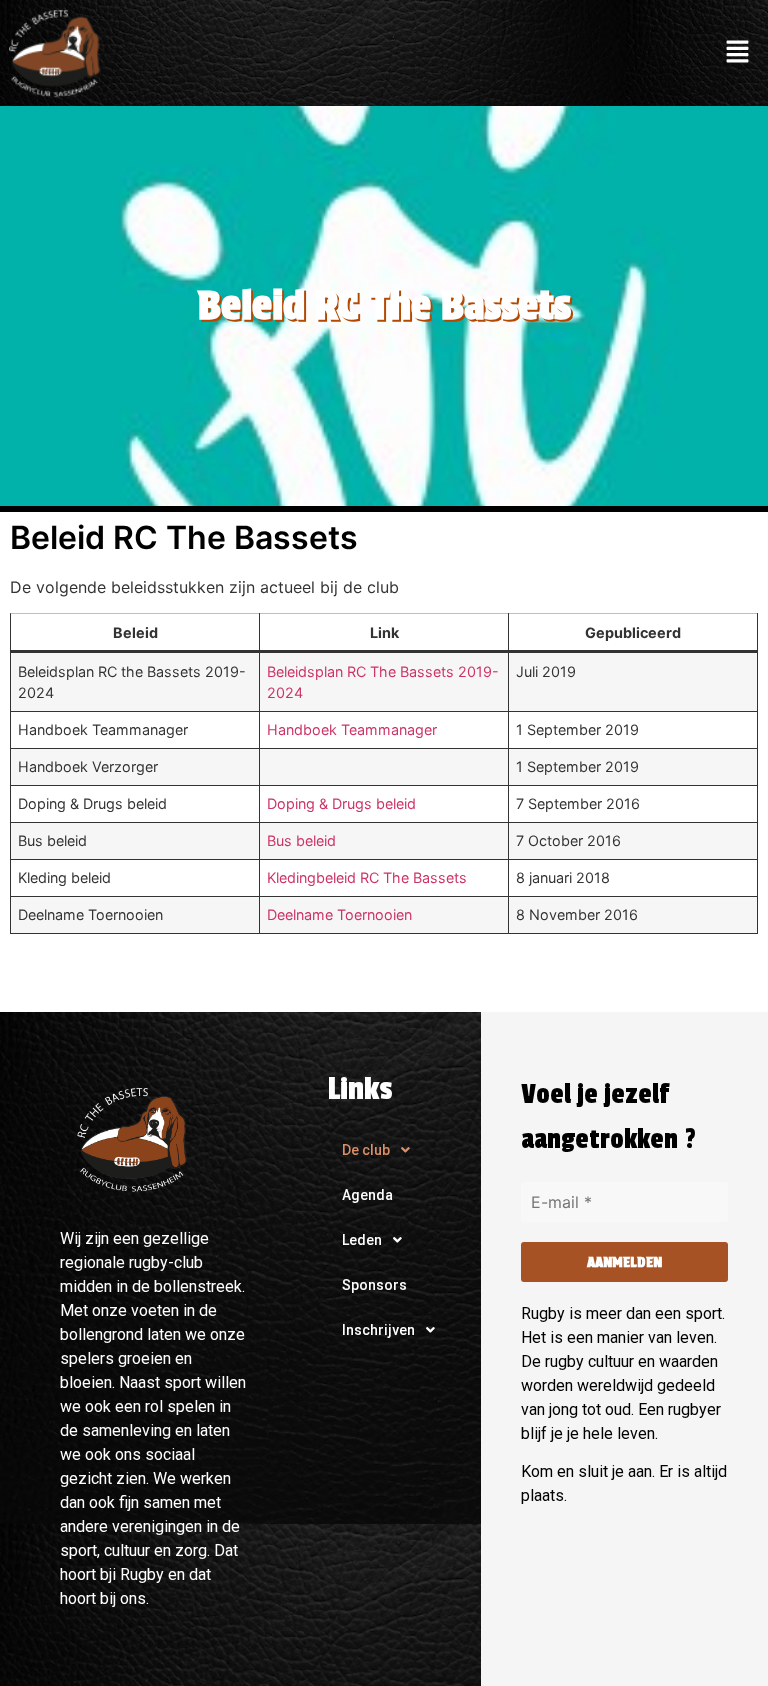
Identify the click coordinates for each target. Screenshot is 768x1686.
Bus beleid (301, 840)
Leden (362, 1240)
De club (366, 1150)
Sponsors (374, 1285)
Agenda (367, 1195)
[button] (738, 52)
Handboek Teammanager (352, 729)
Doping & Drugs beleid (341, 803)
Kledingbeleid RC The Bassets (367, 877)
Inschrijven (378, 1330)
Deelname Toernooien (339, 914)
